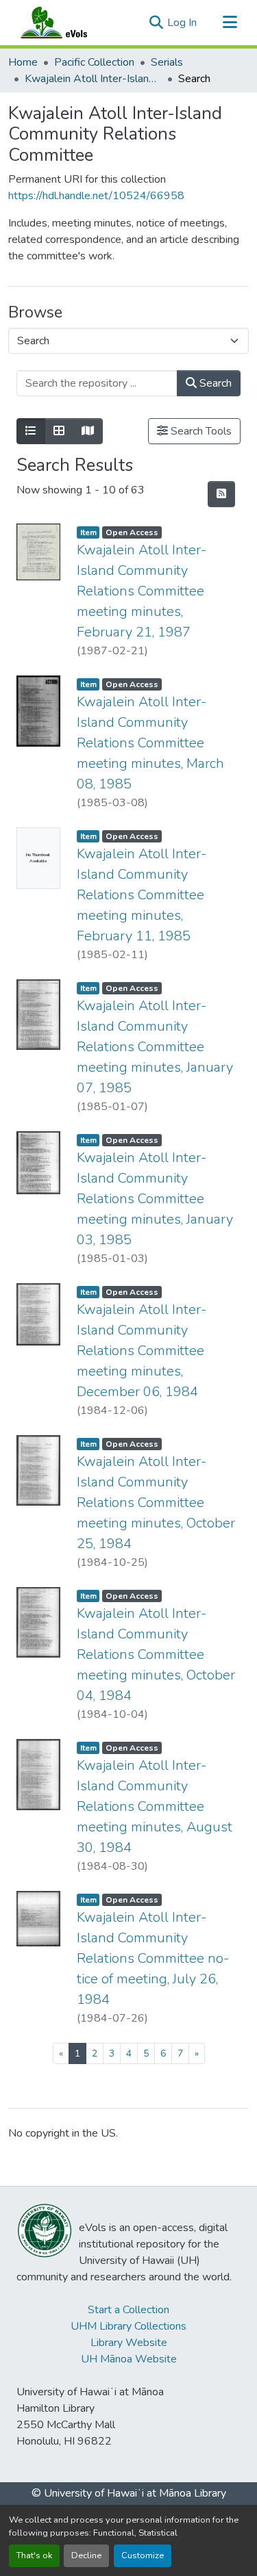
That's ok (34, 2555)
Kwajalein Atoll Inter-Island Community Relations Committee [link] (93, 79)
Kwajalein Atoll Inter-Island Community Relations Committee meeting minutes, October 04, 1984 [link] (156, 1654)
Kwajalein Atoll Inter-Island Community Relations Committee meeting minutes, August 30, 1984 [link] (155, 1806)
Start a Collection (128, 2310)
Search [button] (214, 383)
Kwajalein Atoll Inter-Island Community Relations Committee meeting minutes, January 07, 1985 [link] (155, 1047)
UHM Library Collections (128, 2326)
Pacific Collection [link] (94, 62)
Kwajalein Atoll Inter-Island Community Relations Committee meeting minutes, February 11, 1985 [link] (142, 895)
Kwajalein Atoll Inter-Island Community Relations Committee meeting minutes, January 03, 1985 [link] (155, 1199)
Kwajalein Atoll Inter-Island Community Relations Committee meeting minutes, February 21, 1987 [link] (142, 591)
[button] (67, 23)
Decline (86, 2555)
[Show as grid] (59, 431)
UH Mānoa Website (129, 2359)
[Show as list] (31, 431)
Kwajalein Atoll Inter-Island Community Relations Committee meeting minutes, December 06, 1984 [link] (142, 1351)
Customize (143, 2555)
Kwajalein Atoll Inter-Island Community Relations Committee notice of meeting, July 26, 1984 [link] (153, 1958)
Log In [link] (182, 23)
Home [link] (23, 62)
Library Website (129, 2343)
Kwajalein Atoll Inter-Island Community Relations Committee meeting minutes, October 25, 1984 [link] (156, 1503)
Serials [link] (167, 62)
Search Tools (200, 431)
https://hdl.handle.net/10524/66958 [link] (96, 196)
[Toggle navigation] (230, 23)
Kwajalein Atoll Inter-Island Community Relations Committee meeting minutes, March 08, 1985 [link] (150, 743)
